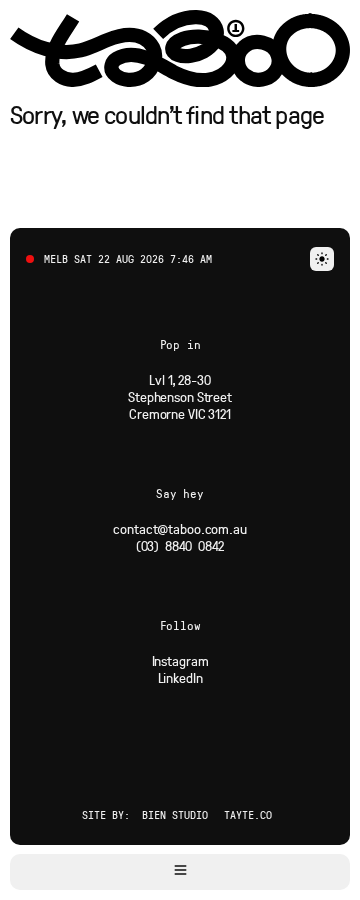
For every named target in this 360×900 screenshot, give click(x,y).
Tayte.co (248, 814)
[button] (180, 872)
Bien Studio (175, 814)
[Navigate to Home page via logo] (180, 48)
